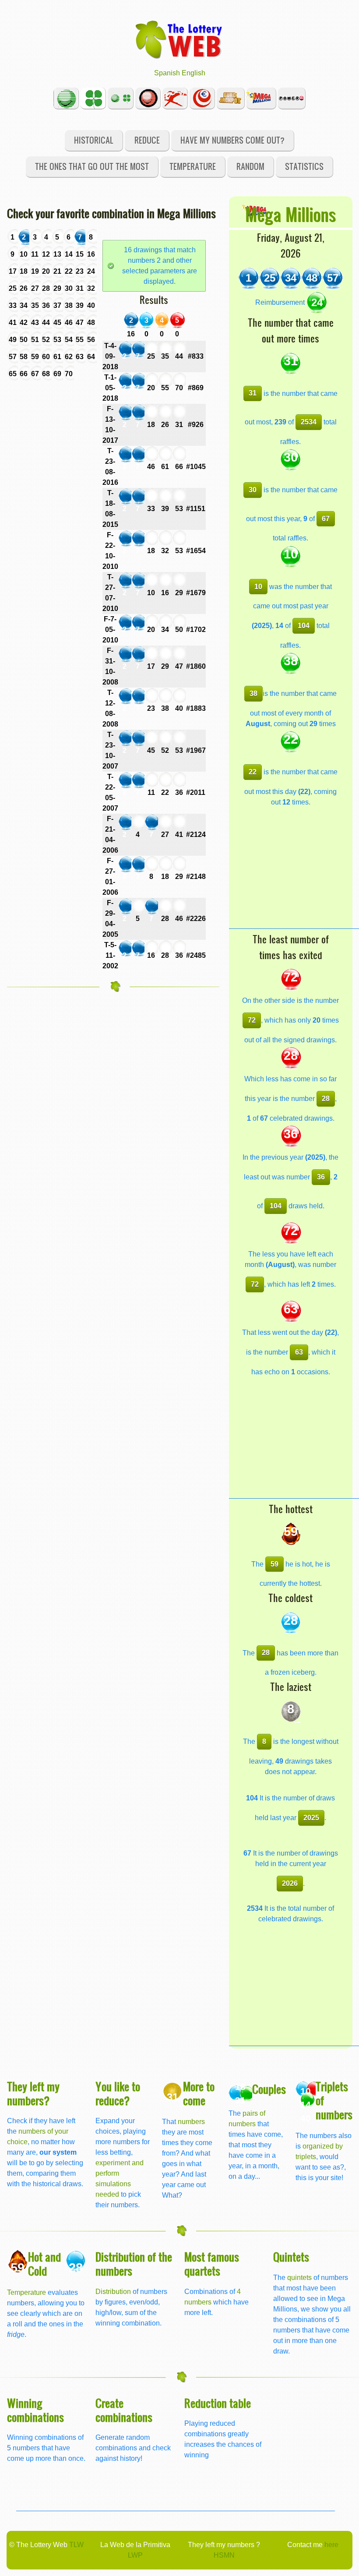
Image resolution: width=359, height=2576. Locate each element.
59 (275, 1564)
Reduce (147, 140)
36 (321, 1177)
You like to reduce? (118, 2093)
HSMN (224, 2555)
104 (304, 626)
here (331, 2545)
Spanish (167, 73)
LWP (135, 2555)
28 (326, 1099)
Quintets (291, 2257)
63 (299, 1352)
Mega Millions (290, 214)
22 (253, 772)
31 (253, 393)
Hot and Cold (44, 2264)
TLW (76, 2545)
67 (326, 519)
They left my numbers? (33, 2093)
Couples (269, 2089)
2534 (309, 422)
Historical (94, 140)
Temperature (193, 166)
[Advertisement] (294, 874)
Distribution (113, 2292)
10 (258, 587)
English (194, 73)
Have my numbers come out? (232, 140)
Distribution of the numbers (134, 2264)
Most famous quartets (212, 2264)
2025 (311, 1818)
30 (253, 490)
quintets (299, 2278)
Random (250, 166)
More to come (199, 2093)
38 (253, 693)
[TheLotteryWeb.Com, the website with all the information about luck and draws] (179, 39)
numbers (191, 2122)
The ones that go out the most (92, 166)
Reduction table (218, 2403)
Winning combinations (35, 2410)
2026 (290, 1883)
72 (252, 1020)
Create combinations (124, 2410)
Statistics (304, 166)
